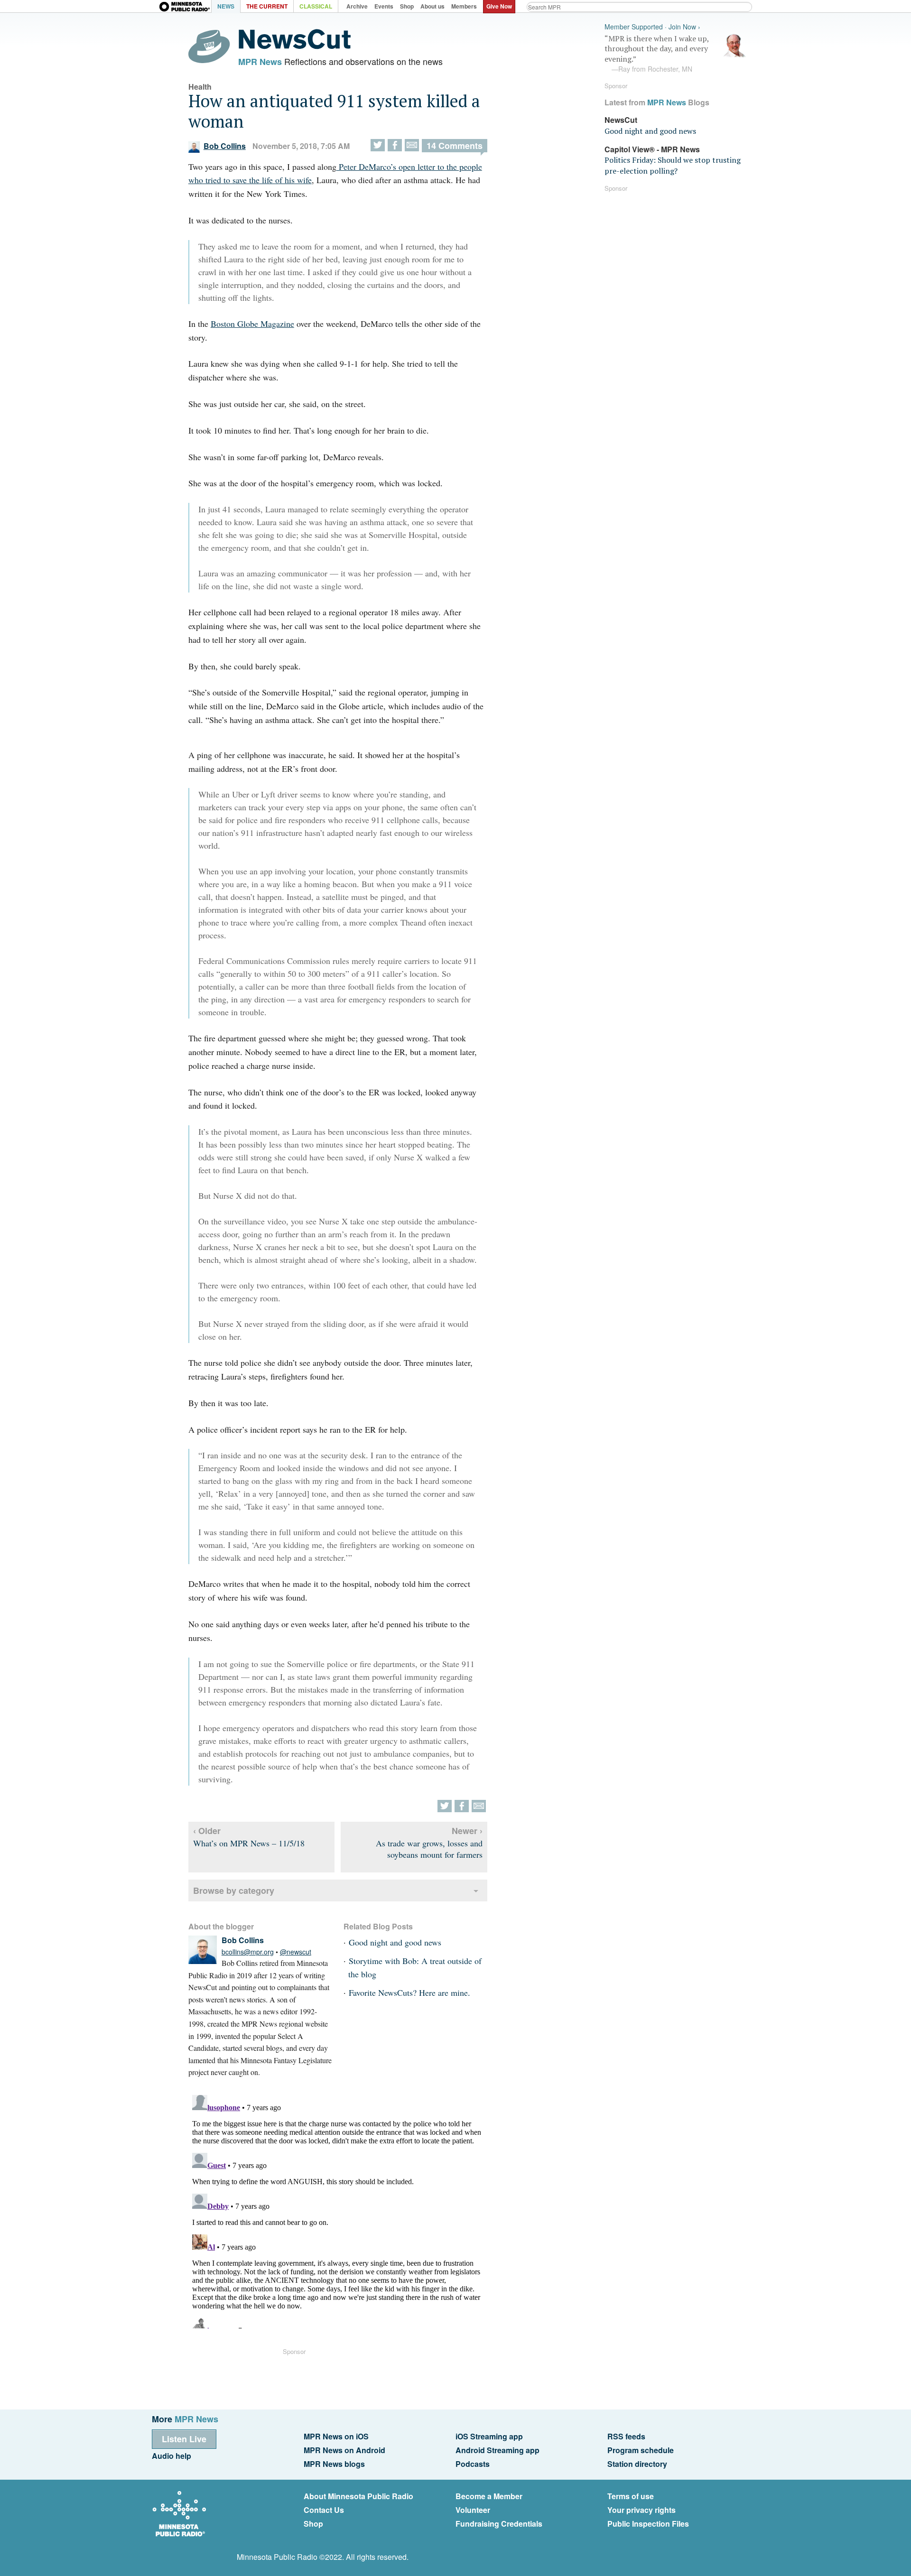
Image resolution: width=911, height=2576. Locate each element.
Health (200, 87)
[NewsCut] (295, 46)
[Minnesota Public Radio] (185, 7)
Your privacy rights (641, 2510)
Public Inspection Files (648, 2524)
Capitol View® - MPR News (652, 149)
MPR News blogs (334, 2464)
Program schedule (641, 2450)
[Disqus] (338, 2210)
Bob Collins (225, 146)
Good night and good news (395, 1942)
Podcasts (473, 2464)
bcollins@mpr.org (248, 1952)
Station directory (637, 2464)
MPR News (260, 62)
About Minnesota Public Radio (358, 2496)
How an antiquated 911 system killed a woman (334, 111)
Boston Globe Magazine (252, 324)
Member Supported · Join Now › (652, 27)
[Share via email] (412, 145)
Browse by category (234, 1890)
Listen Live (184, 2439)
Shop (313, 2524)
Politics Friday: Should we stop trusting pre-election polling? (673, 165)
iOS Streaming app (489, 2436)
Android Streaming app (497, 2450)
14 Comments (455, 146)
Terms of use (631, 2496)
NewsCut (621, 120)
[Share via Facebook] (395, 145)
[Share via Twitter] (378, 145)
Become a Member (489, 2496)
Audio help (172, 2456)
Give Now (499, 6)
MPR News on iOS (336, 2436)
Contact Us (324, 2510)
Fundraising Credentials (499, 2524)
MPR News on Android (344, 2450)
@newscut (296, 1952)
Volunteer (473, 2510)
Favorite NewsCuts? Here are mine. (409, 1992)
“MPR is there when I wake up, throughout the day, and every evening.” (657, 54)
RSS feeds (626, 2436)
